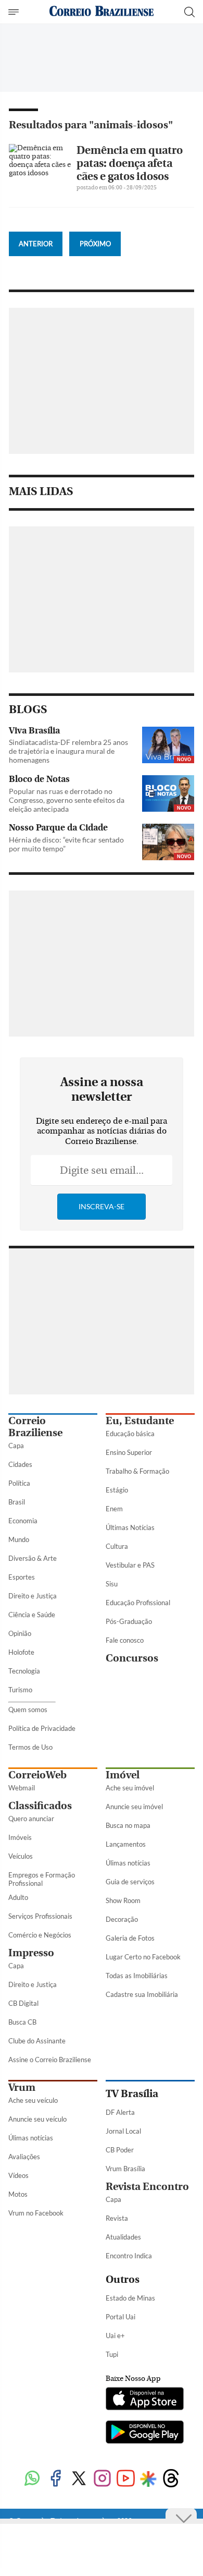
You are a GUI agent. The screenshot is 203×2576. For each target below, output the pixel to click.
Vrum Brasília (125, 2169)
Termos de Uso (30, 1747)
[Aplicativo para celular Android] (145, 2433)
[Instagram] (102, 2479)
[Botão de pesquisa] (189, 12)
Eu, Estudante (140, 1421)
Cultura (117, 1546)
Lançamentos (126, 1844)
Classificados (40, 1806)
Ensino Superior (129, 1452)
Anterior (36, 244)
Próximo (95, 244)
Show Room (123, 1900)
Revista (117, 2218)
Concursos (132, 1658)
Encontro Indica (129, 2256)
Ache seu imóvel (130, 1788)
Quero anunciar (31, 1819)
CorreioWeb (37, 1775)
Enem (114, 1509)
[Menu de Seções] (15, 12)
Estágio (117, 1490)
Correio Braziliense (35, 1427)
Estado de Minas (130, 2298)
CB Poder (120, 2150)
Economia (23, 1521)
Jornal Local (123, 2131)
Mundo (19, 1539)
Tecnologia (24, 1671)
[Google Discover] (148, 2479)
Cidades (20, 1464)
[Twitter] (79, 2479)
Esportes (22, 1577)
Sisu (112, 1584)
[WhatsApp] (32, 2479)
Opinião (20, 1633)
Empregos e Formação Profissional (42, 1879)
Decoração (122, 1919)
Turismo (20, 1690)
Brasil (17, 1502)
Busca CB (22, 2022)
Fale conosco (125, 1640)
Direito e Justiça (33, 1596)
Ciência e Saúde (32, 1615)
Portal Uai (120, 2317)
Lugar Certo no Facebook (143, 1957)
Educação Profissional (138, 1603)
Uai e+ (115, 2336)
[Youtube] (126, 2479)
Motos (18, 2194)
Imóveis (20, 1837)
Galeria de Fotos (130, 1938)
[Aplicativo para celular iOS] (145, 2400)
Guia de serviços (130, 1882)
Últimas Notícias (130, 1527)
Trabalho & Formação (137, 1471)
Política (19, 1483)
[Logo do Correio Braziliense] (102, 12)
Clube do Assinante (37, 2041)
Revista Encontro (147, 2187)
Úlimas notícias (128, 1863)
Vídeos (18, 2175)
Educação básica (130, 1434)
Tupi (112, 2354)
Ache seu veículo (33, 2100)
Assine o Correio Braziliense (50, 2060)
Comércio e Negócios (40, 1935)
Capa (16, 1446)
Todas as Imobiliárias (137, 1976)
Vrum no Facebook (36, 2213)
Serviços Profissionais (40, 1916)
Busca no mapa (128, 1825)
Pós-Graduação (129, 1621)
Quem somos (28, 1710)
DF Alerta (120, 2112)
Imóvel (123, 1775)
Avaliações (24, 2157)
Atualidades (123, 2237)
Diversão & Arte (33, 1558)
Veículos (21, 1856)
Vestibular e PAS (130, 1565)
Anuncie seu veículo (37, 2119)
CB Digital (23, 2003)
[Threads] (171, 2479)
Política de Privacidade (42, 1728)
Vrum (22, 2087)
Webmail (22, 1788)
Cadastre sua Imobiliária (142, 1994)
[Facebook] (55, 2479)
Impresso (31, 1953)
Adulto (18, 1897)
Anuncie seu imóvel (134, 1807)
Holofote (21, 1652)
